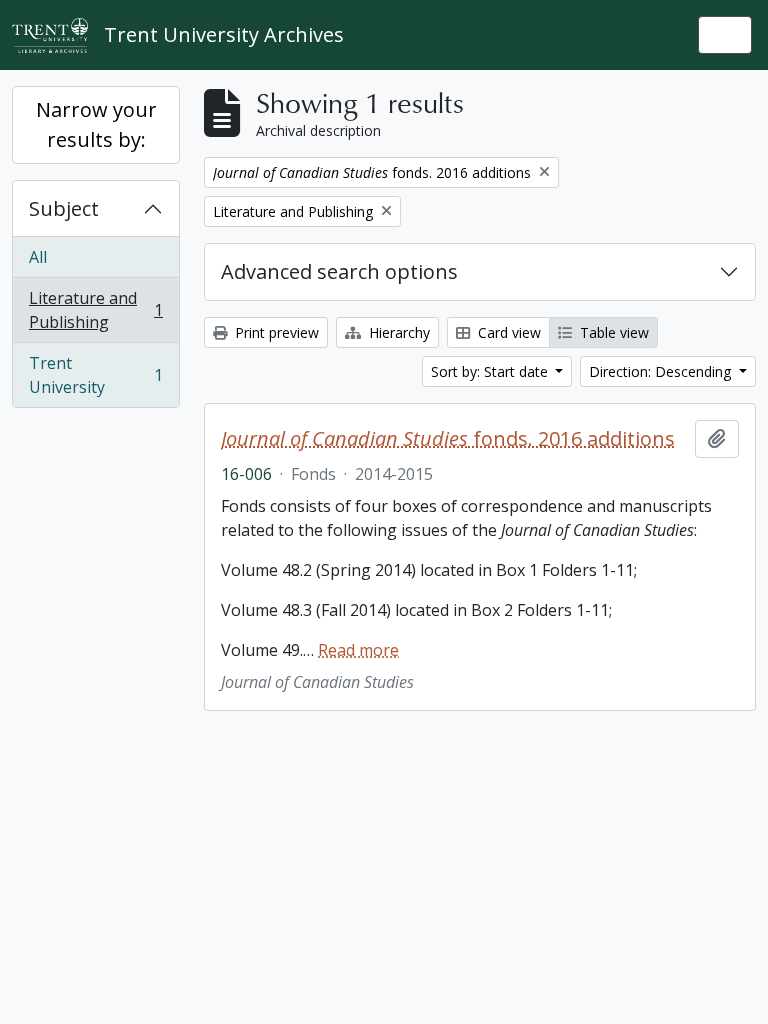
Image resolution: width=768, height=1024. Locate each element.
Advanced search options (339, 271)
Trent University (95, 375)
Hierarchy (397, 332)
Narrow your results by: (96, 124)
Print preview (275, 332)
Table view (612, 332)
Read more (358, 650)
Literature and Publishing (95, 310)
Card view (507, 332)
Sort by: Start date (491, 371)
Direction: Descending (662, 371)
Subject (64, 208)
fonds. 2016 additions (448, 439)
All (38, 257)
